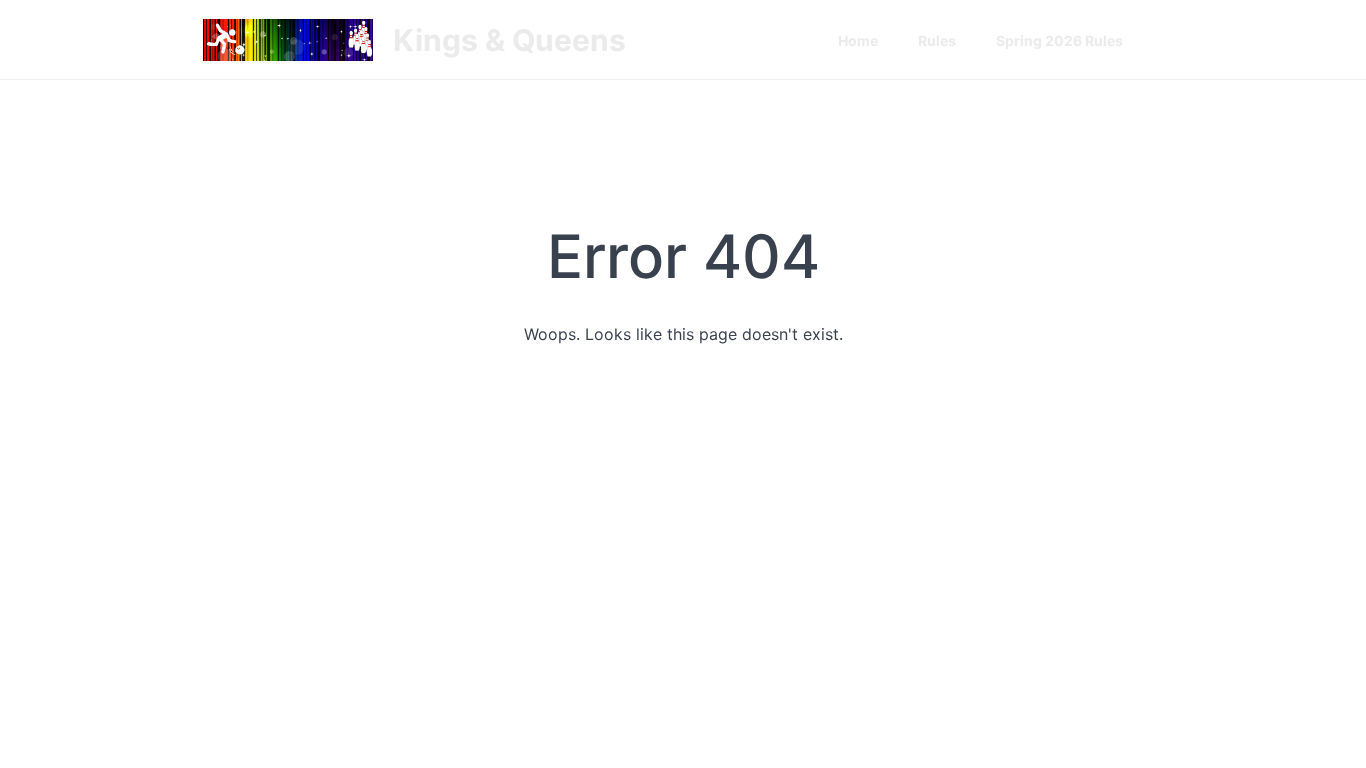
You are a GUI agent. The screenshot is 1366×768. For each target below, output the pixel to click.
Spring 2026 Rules (1059, 40)
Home (858, 40)
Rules (937, 40)
